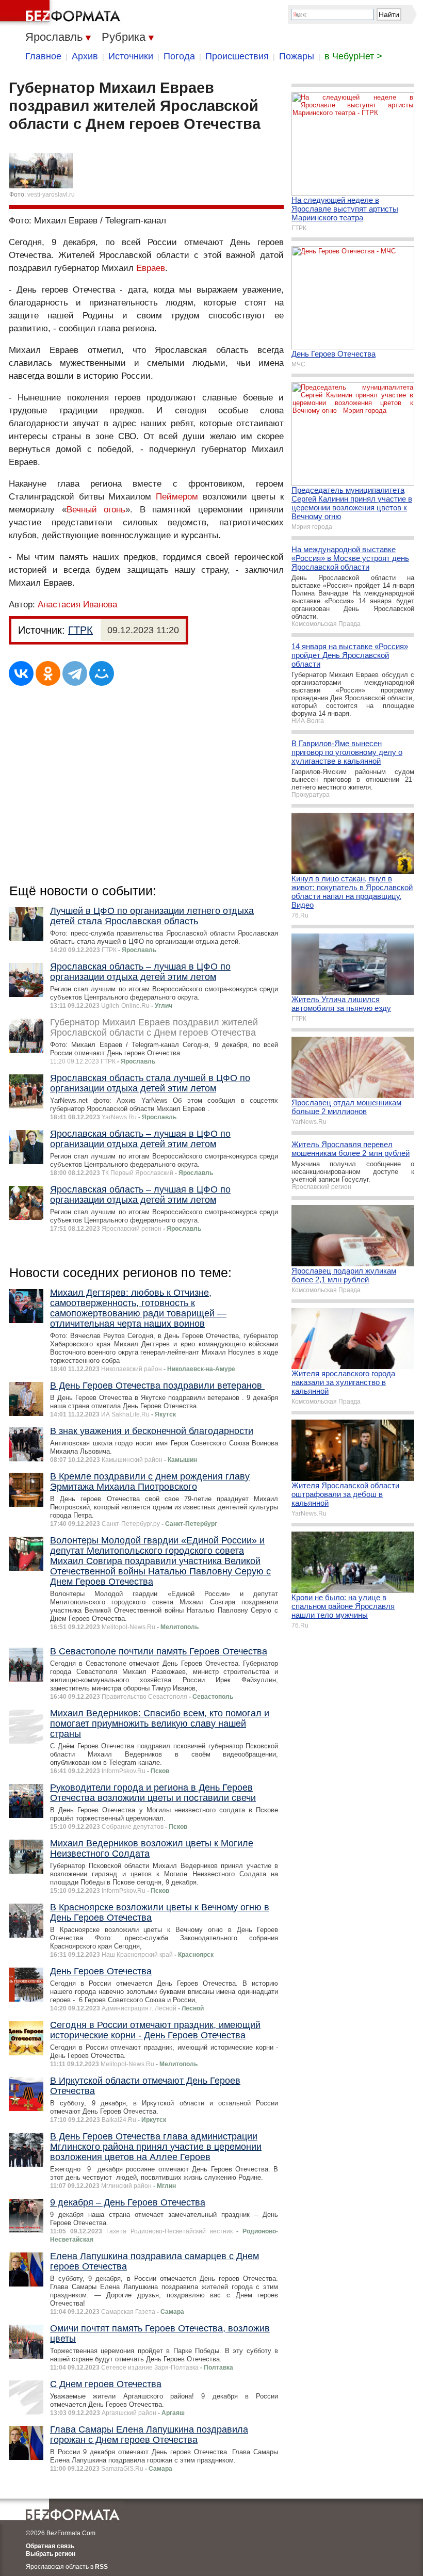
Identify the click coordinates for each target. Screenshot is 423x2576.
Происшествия (237, 56)
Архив (85, 56)
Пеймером (177, 497)
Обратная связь (50, 2546)
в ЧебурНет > (353, 56)
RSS (101, 2567)
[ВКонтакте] (21, 673)
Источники (131, 56)
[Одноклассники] (48, 673)
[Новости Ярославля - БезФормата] (62, 13)
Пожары (297, 56)
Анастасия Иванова (77, 605)
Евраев (151, 268)
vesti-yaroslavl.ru (51, 195)
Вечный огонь (96, 510)
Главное (43, 56)
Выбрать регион (51, 2554)
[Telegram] (75, 673)
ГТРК (80, 630)
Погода (179, 56)
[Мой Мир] (102, 673)
